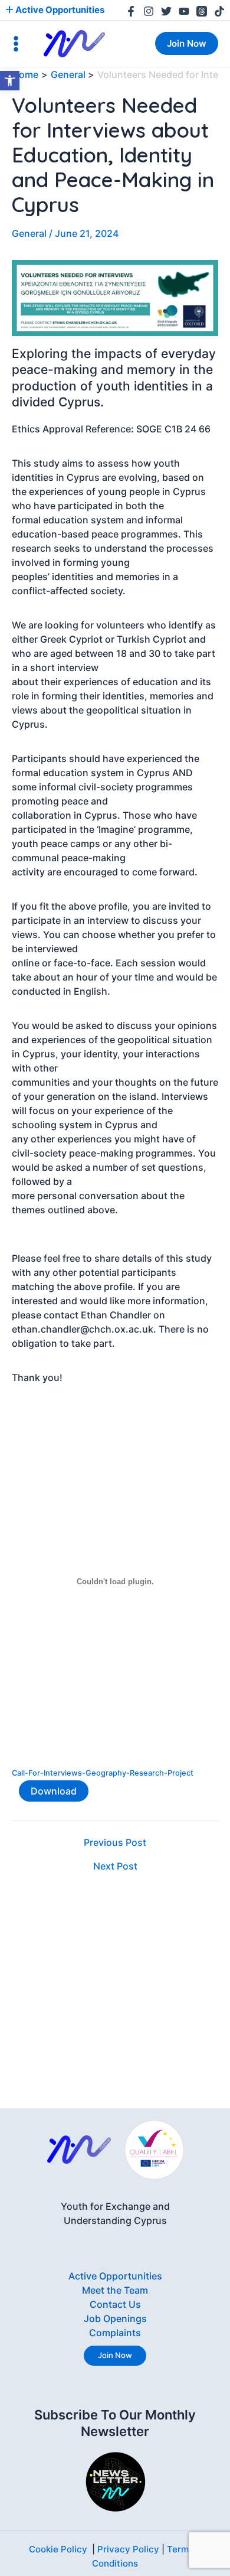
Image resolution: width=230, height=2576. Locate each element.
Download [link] (54, 1791)
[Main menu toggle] (16, 44)
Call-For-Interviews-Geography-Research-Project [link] (103, 1773)
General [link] (29, 233)
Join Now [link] (115, 2355)
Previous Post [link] (115, 1842)
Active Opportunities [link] (59, 10)
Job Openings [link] (115, 2318)
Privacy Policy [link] (128, 2549)
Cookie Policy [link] (58, 2549)
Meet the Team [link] (115, 2290)
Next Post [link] (115, 1866)
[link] (10, 81)
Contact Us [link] (115, 2304)
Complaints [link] (115, 2333)
